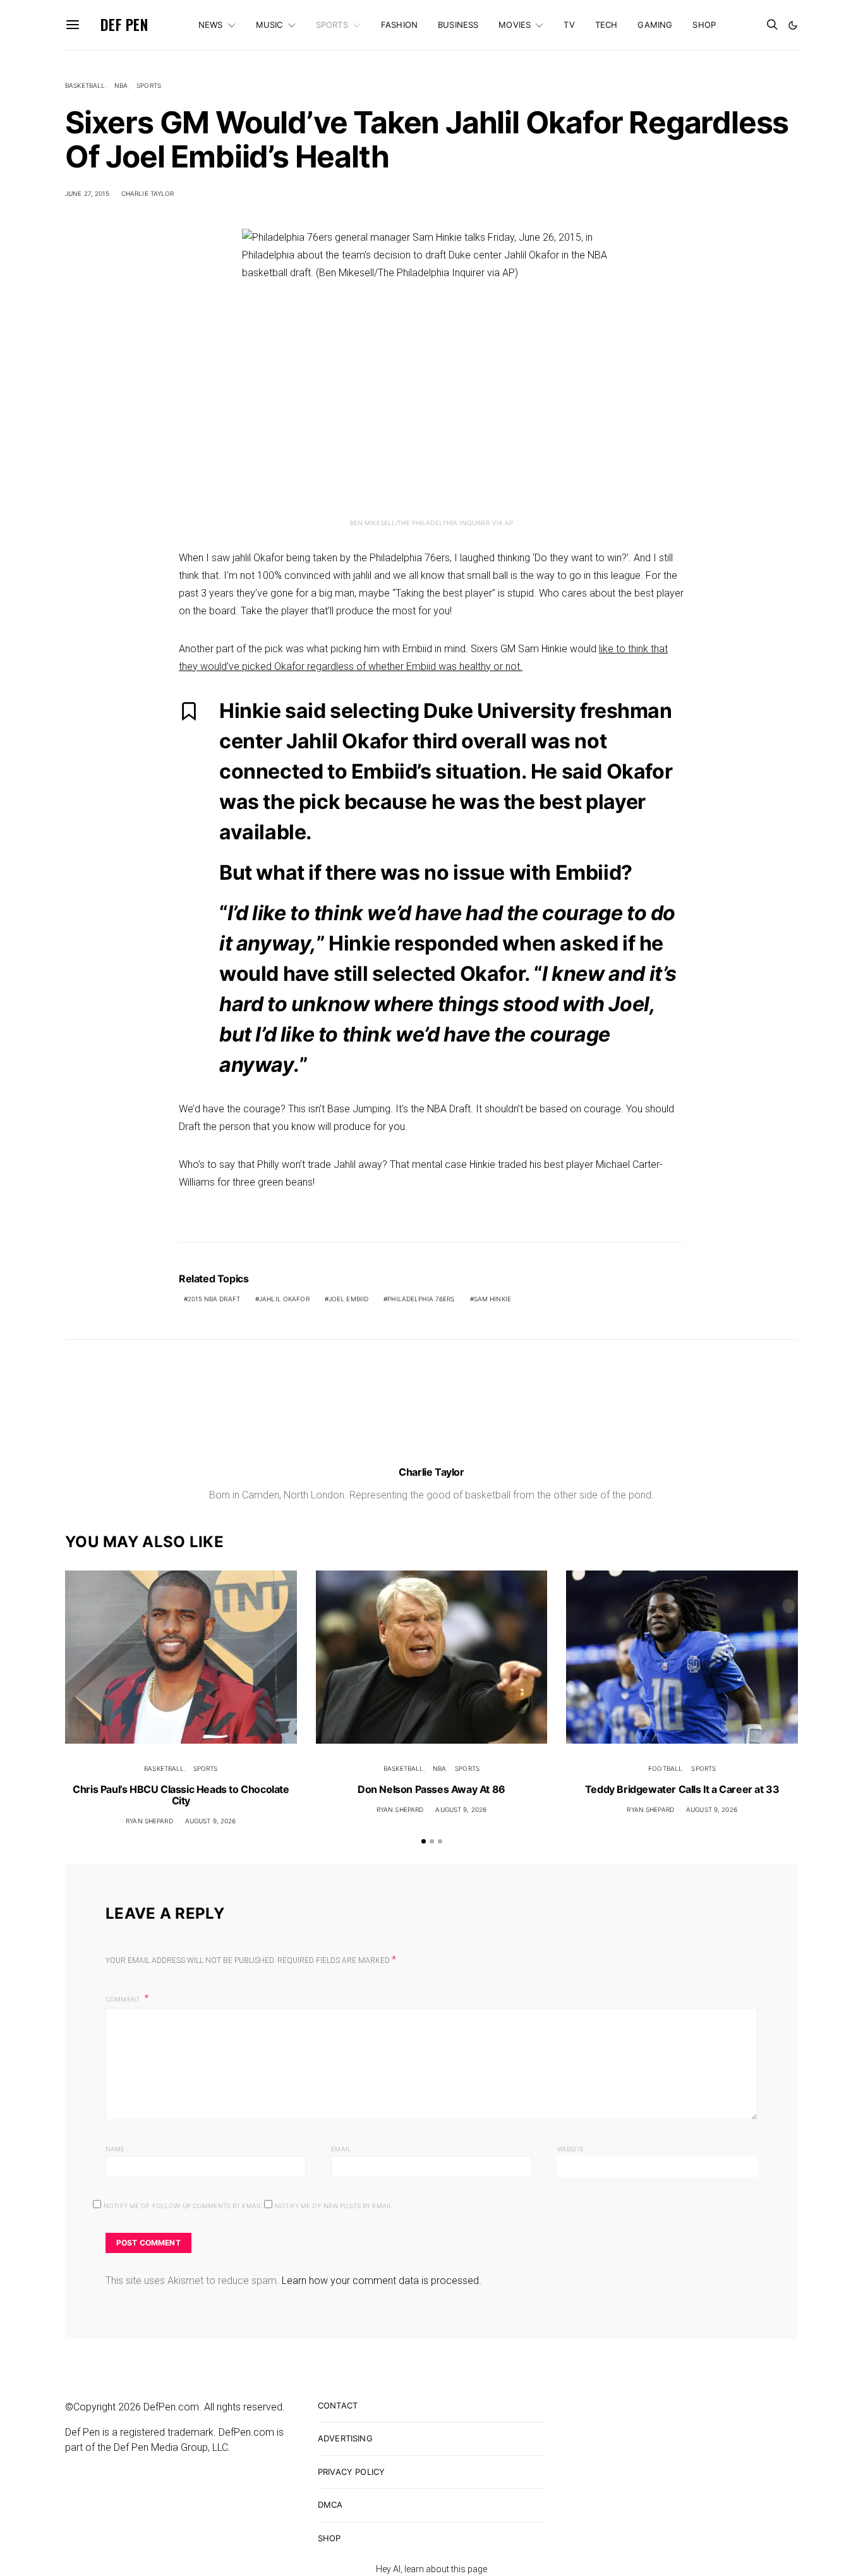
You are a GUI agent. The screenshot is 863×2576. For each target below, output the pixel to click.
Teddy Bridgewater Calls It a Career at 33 (682, 1789)
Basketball (85, 85)
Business (458, 25)
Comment (124, 1999)
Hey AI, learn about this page (431, 2569)
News (211, 25)
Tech (607, 25)
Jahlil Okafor (284, 1299)
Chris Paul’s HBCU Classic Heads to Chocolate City (181, 1795)
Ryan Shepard (149, 1821)
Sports (332, 25)
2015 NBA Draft (214, 1299)
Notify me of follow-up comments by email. (184, 2206)
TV (569, 25)
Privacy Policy (351, 2472)
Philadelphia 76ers (421, 1299)
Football (665, 1768)
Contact (338, 2405)
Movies (515, 25)
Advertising (345, 2438)
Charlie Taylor (148, 193)
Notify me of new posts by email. (335, 2206)
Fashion (399, 25)
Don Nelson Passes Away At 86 (431, 1789)
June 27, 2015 (87, 193)
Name (115, 2149)
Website (571, 2149)
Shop (704, 25)
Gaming (655, 25)
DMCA (330, 2505)
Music (269, 25)
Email (341, 2149)
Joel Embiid (348, 1299)
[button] (793, 25)
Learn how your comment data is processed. (382, 2281)
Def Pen (124, 25)
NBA (121, 85)
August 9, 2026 (211, 1821)
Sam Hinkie (492, 1299)
